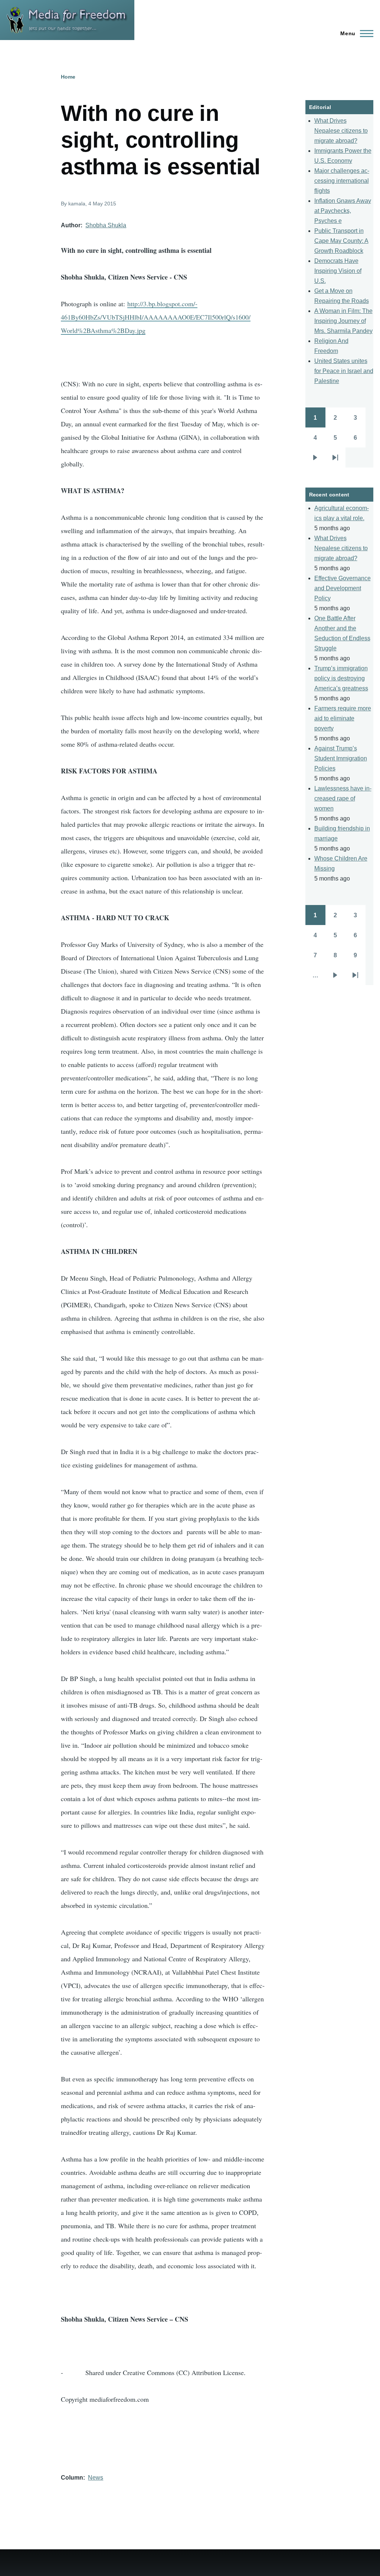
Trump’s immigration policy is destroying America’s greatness (341, 678)
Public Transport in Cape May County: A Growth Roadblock (341, 241)
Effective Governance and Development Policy (343, 588)
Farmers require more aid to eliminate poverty (343, 718)
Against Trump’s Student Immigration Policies (341, 758)
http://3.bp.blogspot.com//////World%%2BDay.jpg (156, 317)
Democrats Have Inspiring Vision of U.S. (338, 271)
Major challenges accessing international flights (342, 181)
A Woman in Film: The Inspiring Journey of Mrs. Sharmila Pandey (343, 321)
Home (68, 77)
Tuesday (191, 424)
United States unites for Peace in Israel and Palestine (344, 371)
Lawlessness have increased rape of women (343, 798)
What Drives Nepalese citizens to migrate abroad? (341, 131)
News (96, 2478)
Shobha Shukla (106, 225)
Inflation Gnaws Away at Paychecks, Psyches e (343, 211)
